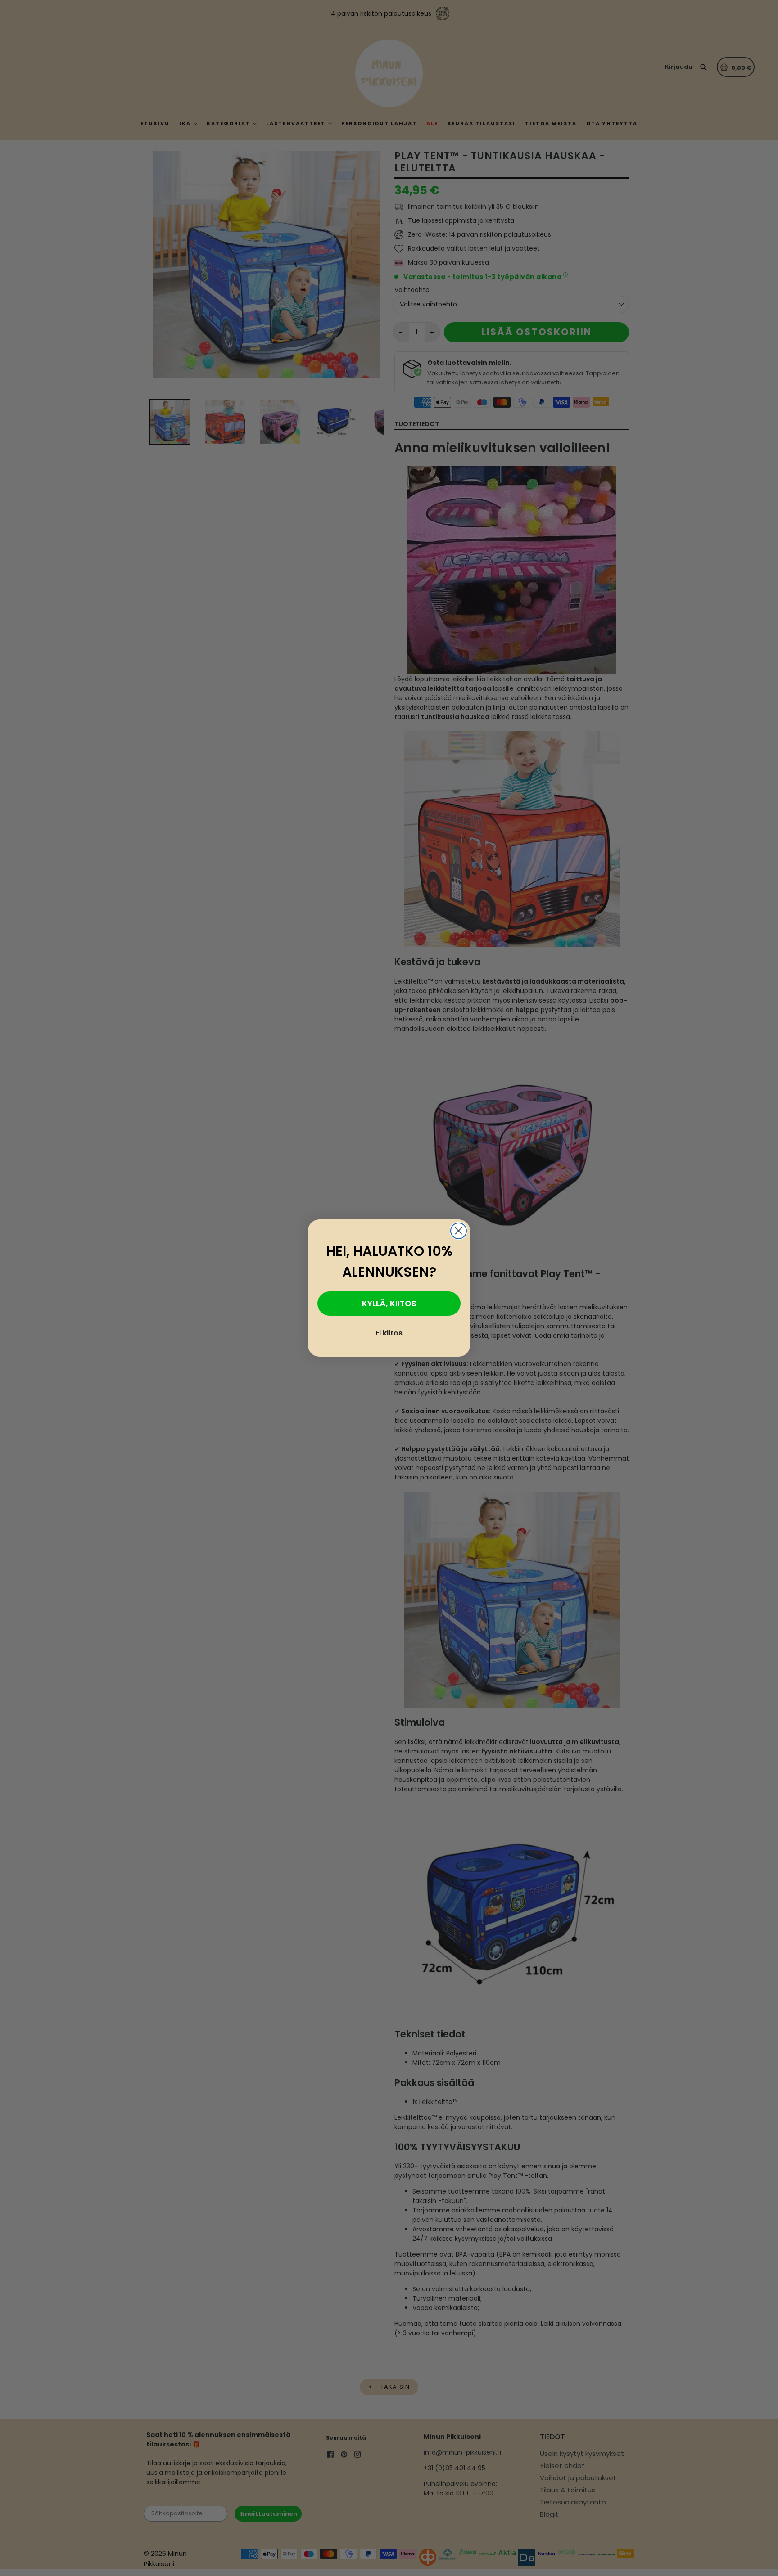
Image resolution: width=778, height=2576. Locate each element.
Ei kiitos (389, 1333)
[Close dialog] (459, 1231)
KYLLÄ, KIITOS (389, 1303)
